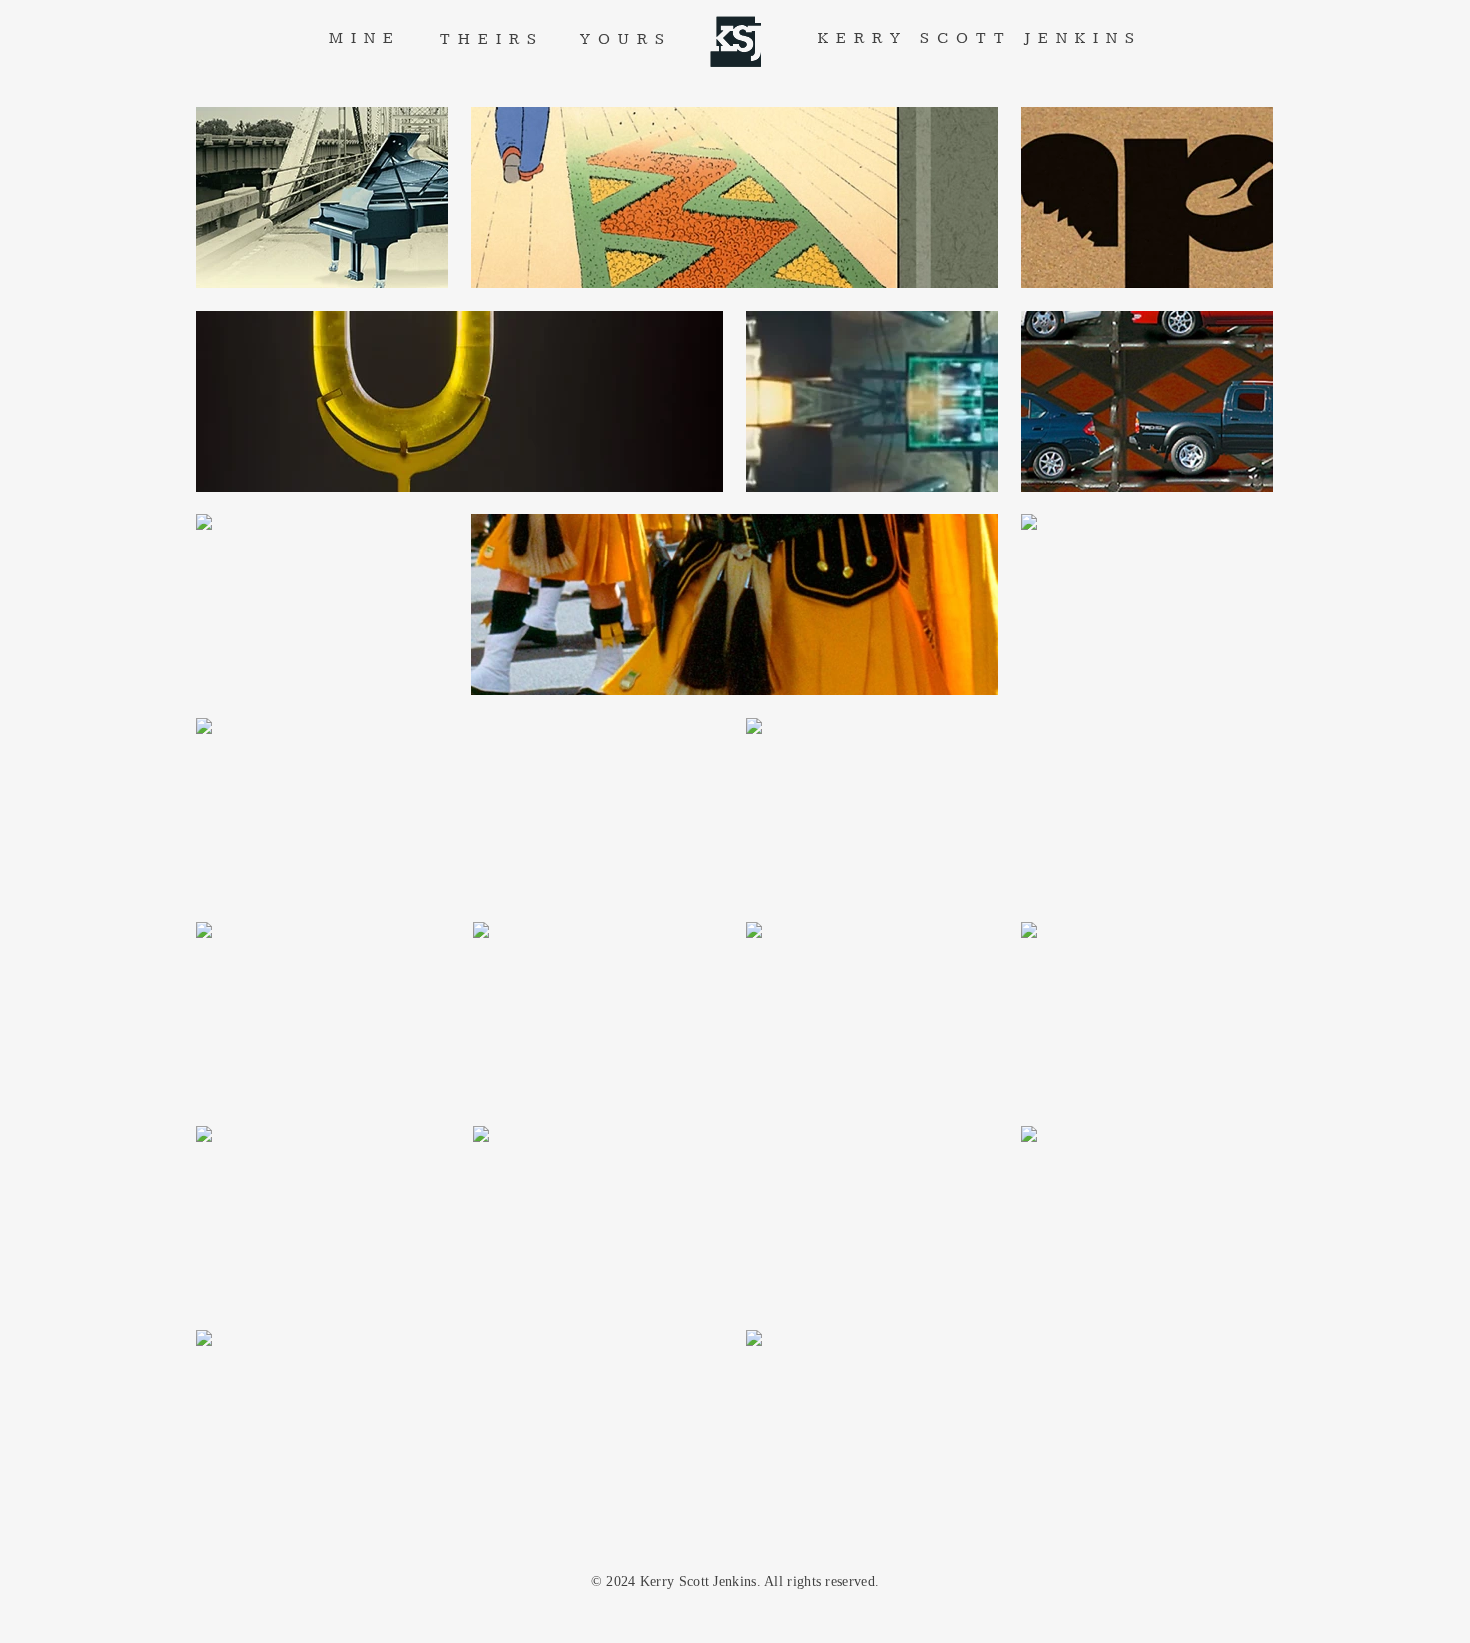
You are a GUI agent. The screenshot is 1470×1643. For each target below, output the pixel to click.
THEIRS (492, 39)
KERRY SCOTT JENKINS (980, 38)
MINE (365, 38)
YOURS (626, 39)
